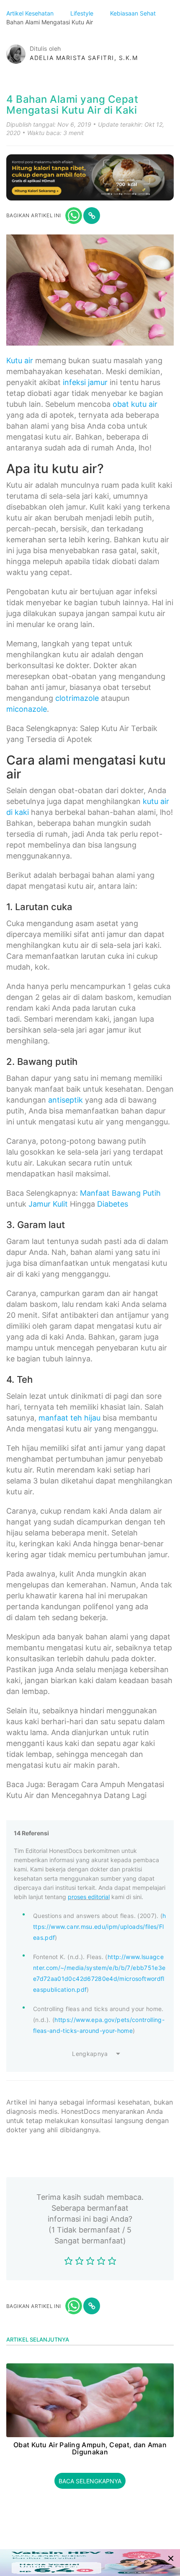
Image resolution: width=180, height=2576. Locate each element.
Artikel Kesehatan (31, 13)
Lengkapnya (90, 2054)
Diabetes (113, 1204)
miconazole (27, 709)
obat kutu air (135, 404)
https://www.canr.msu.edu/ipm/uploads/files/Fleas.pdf (100, 1927)
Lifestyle (83, 13)
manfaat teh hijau (69, 1418)
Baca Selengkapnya (90, 2481)
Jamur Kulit (48, 1204)
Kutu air (20, 360)
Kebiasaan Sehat (134, 13)
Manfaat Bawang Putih (120, 1193)
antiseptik (66, 1100)
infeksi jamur (85, 382)
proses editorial (89, 1897)
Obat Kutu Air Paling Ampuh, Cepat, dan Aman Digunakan (90, 2449)
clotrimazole (77, 698)
